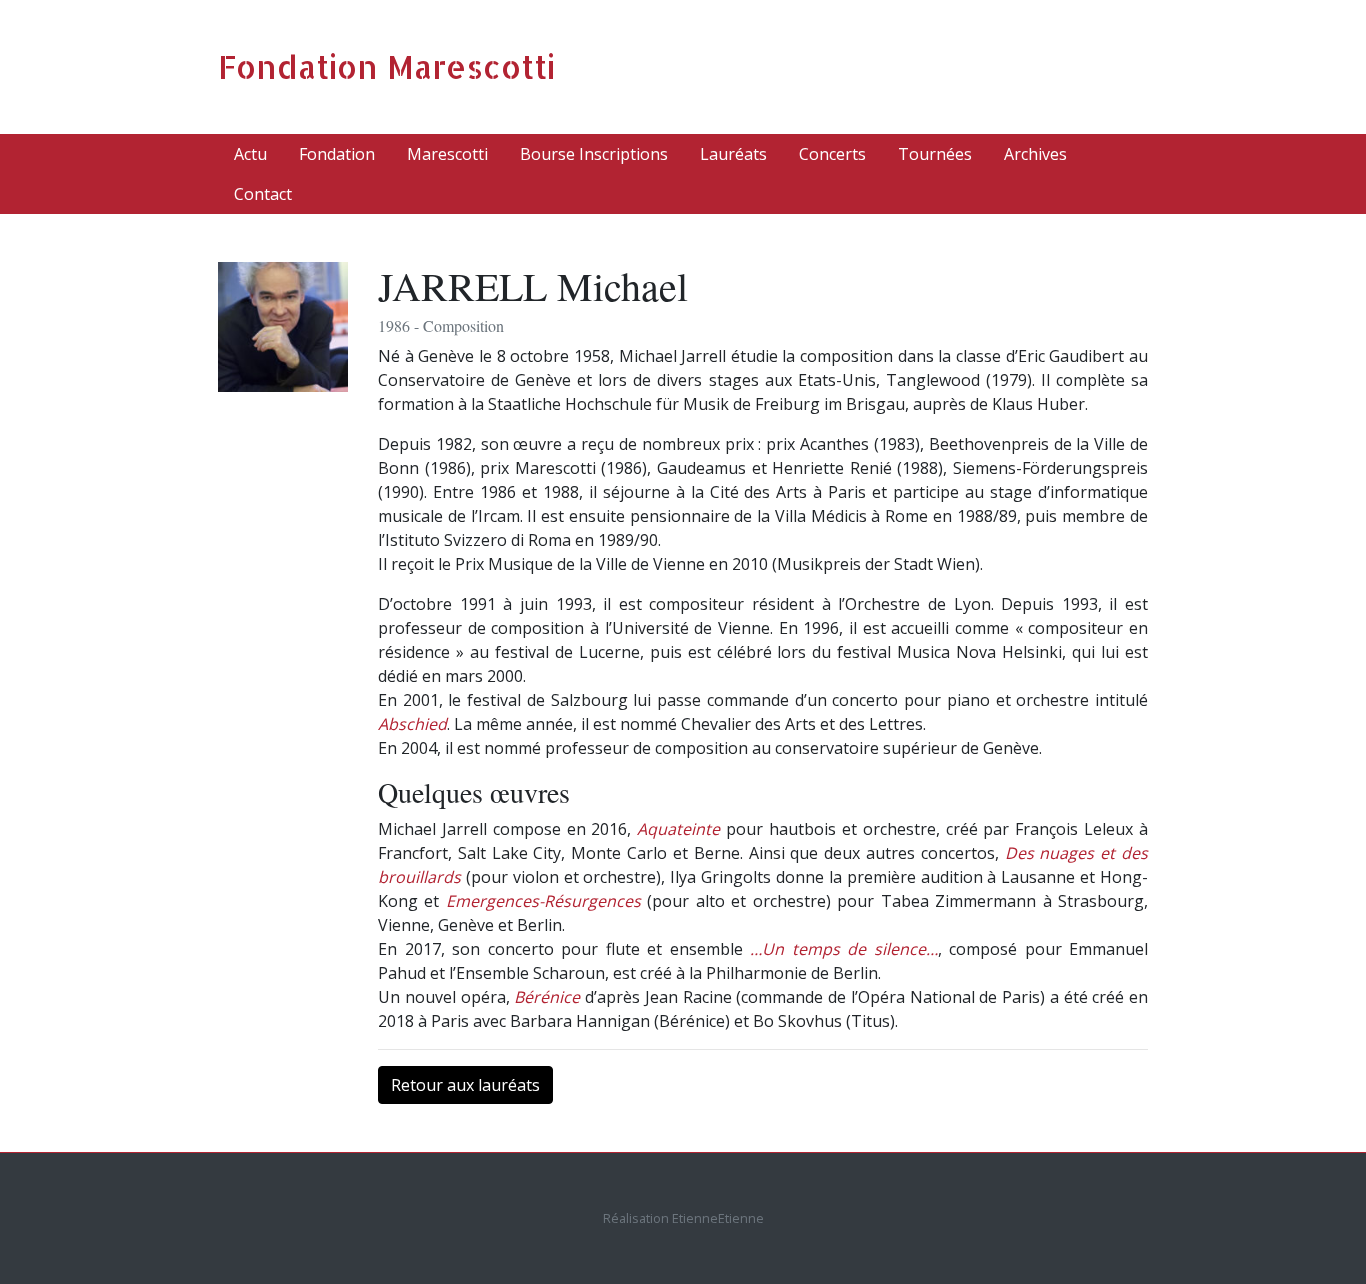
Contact (263, 194)
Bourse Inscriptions (594, 154)
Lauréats (733, 154)
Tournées (935, 154)
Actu (250, 154)
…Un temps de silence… (844, 949)
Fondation (337, 154)
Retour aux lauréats (465, 1085)
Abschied (412, 724)
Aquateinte (678, 829)
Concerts (832, 154)
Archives (1035, 154)
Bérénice (547, 997)
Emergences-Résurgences (543, 901)
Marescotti (447, 154)
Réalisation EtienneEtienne (683, 1218)
